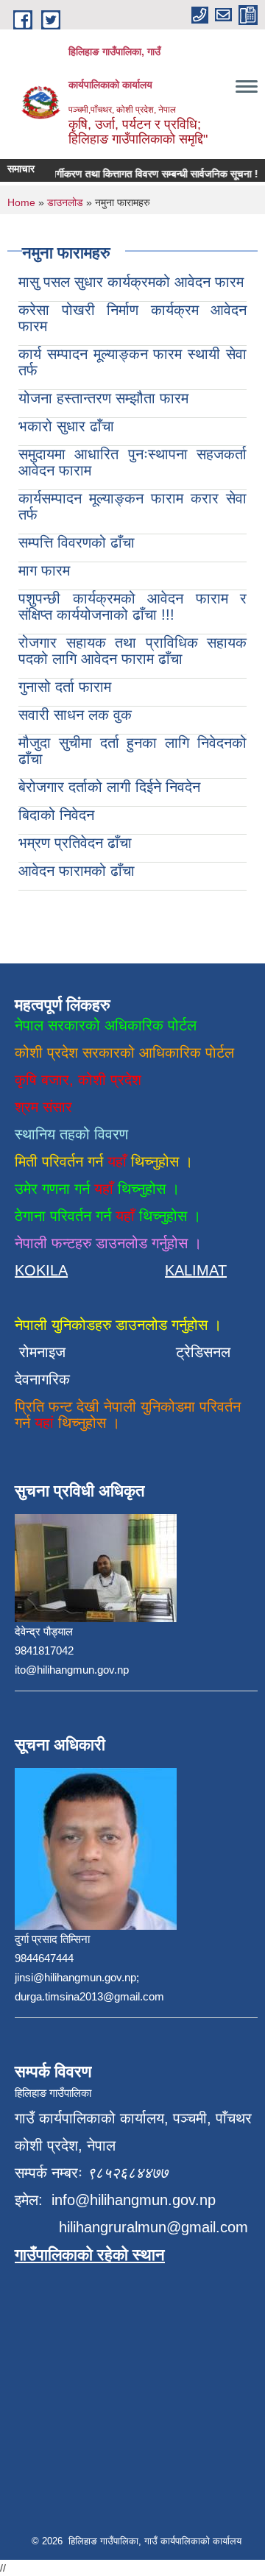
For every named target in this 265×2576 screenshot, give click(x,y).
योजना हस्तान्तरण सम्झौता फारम (103, 398)
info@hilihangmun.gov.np (134, 2200)
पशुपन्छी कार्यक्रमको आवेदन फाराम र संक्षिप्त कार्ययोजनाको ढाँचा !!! (132, 606)
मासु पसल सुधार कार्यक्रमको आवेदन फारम (131, 282)
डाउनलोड (65, 202)
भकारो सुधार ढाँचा (66, 426)
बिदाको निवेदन (56, 815)
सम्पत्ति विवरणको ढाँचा (77, 542)
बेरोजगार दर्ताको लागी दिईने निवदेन (109, 787)
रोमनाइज (51, 1352)
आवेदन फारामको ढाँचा (77, 871)
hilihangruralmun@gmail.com (153, 2227)
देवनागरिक (42, 1379)
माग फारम (44, 570)
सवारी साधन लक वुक (75, 715)
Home (21, 202)
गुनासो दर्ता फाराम (65, 687)
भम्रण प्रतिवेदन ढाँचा (75, 843)
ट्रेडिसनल (199, 1352)
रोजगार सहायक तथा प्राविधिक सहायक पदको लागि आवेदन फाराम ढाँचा (132, 651)
